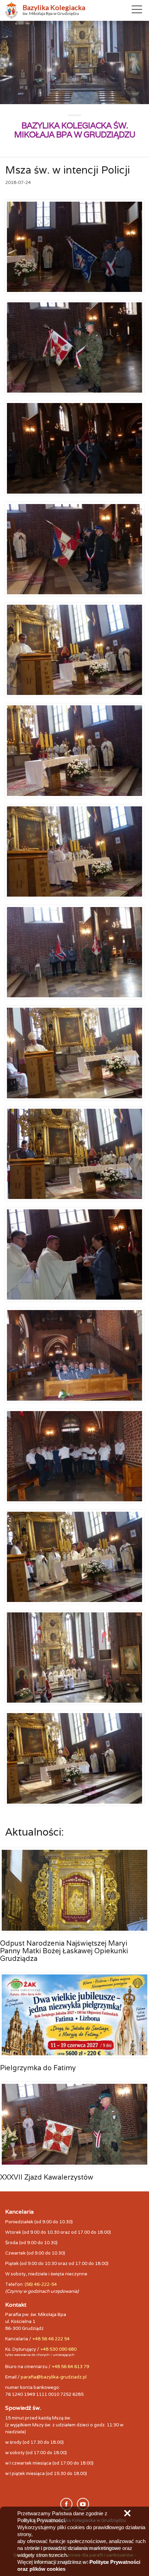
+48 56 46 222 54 (51, 2339)
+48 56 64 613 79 (70, 2367)
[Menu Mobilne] (137, 11)
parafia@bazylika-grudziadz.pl (54, 2377)
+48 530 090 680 (58, 2349)
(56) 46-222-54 (41, 2284)
